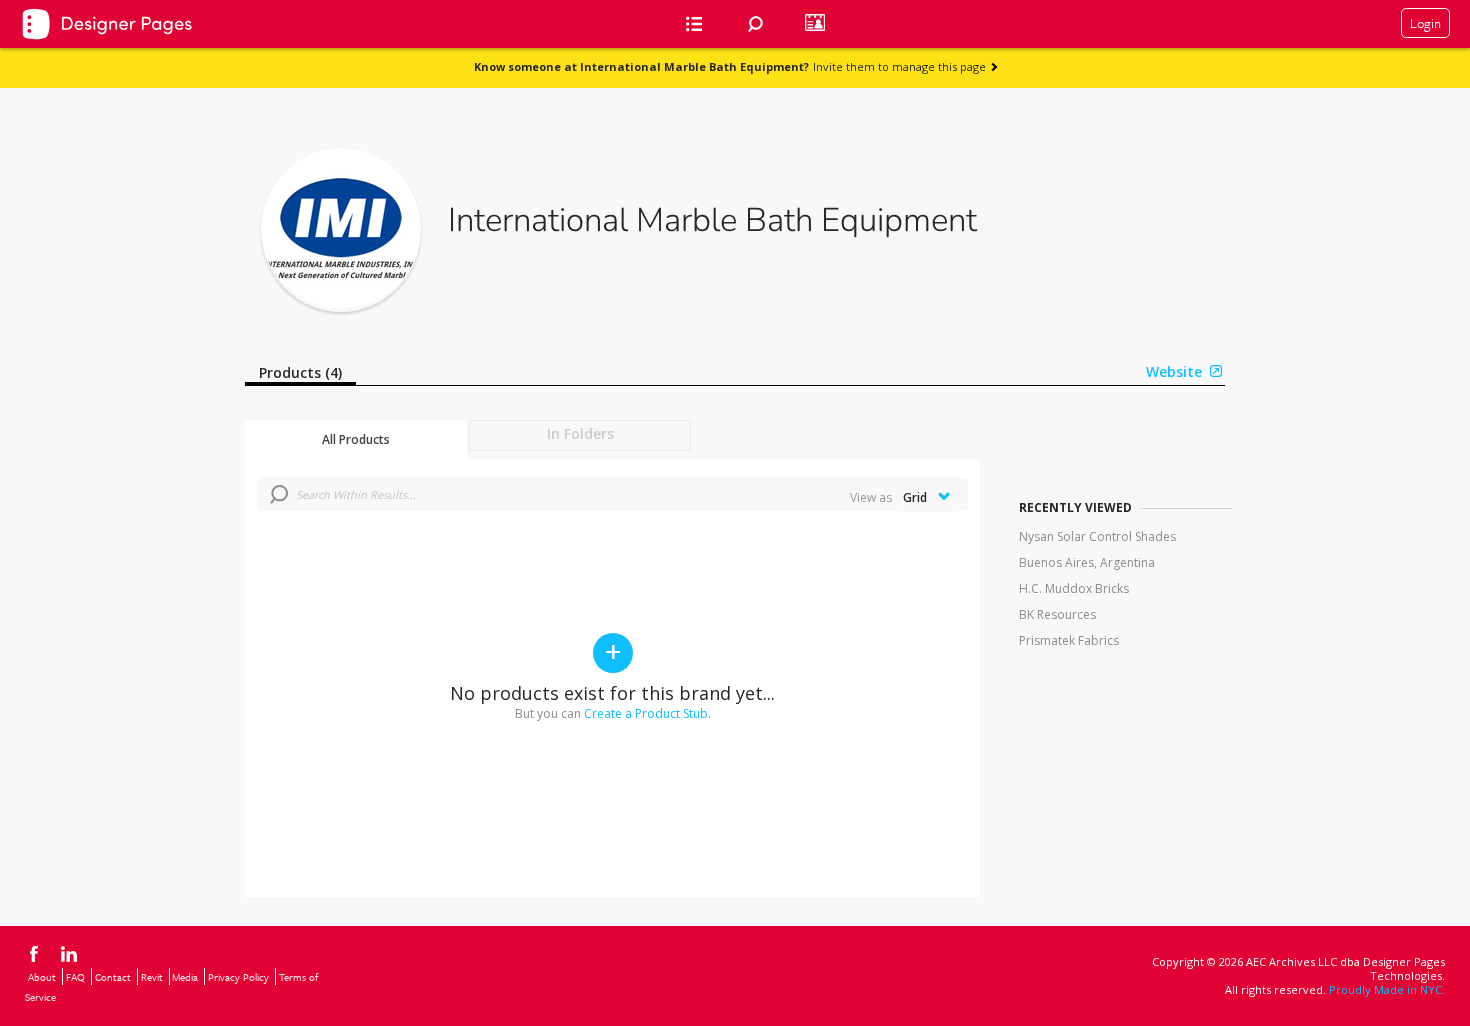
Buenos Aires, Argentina (1087, 562)
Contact (113, 977)
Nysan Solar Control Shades (1097, 536)
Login (1425, 23)
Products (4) (300, 372)
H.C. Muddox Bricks (1074, 588)
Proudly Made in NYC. (1387, 989)
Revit (152, 977)
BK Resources (1057, 614)
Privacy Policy (238, 977)
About (42, 977)
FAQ (75, 977)
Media (185, 977)
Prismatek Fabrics (1069, 640)
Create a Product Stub (646, 713)
